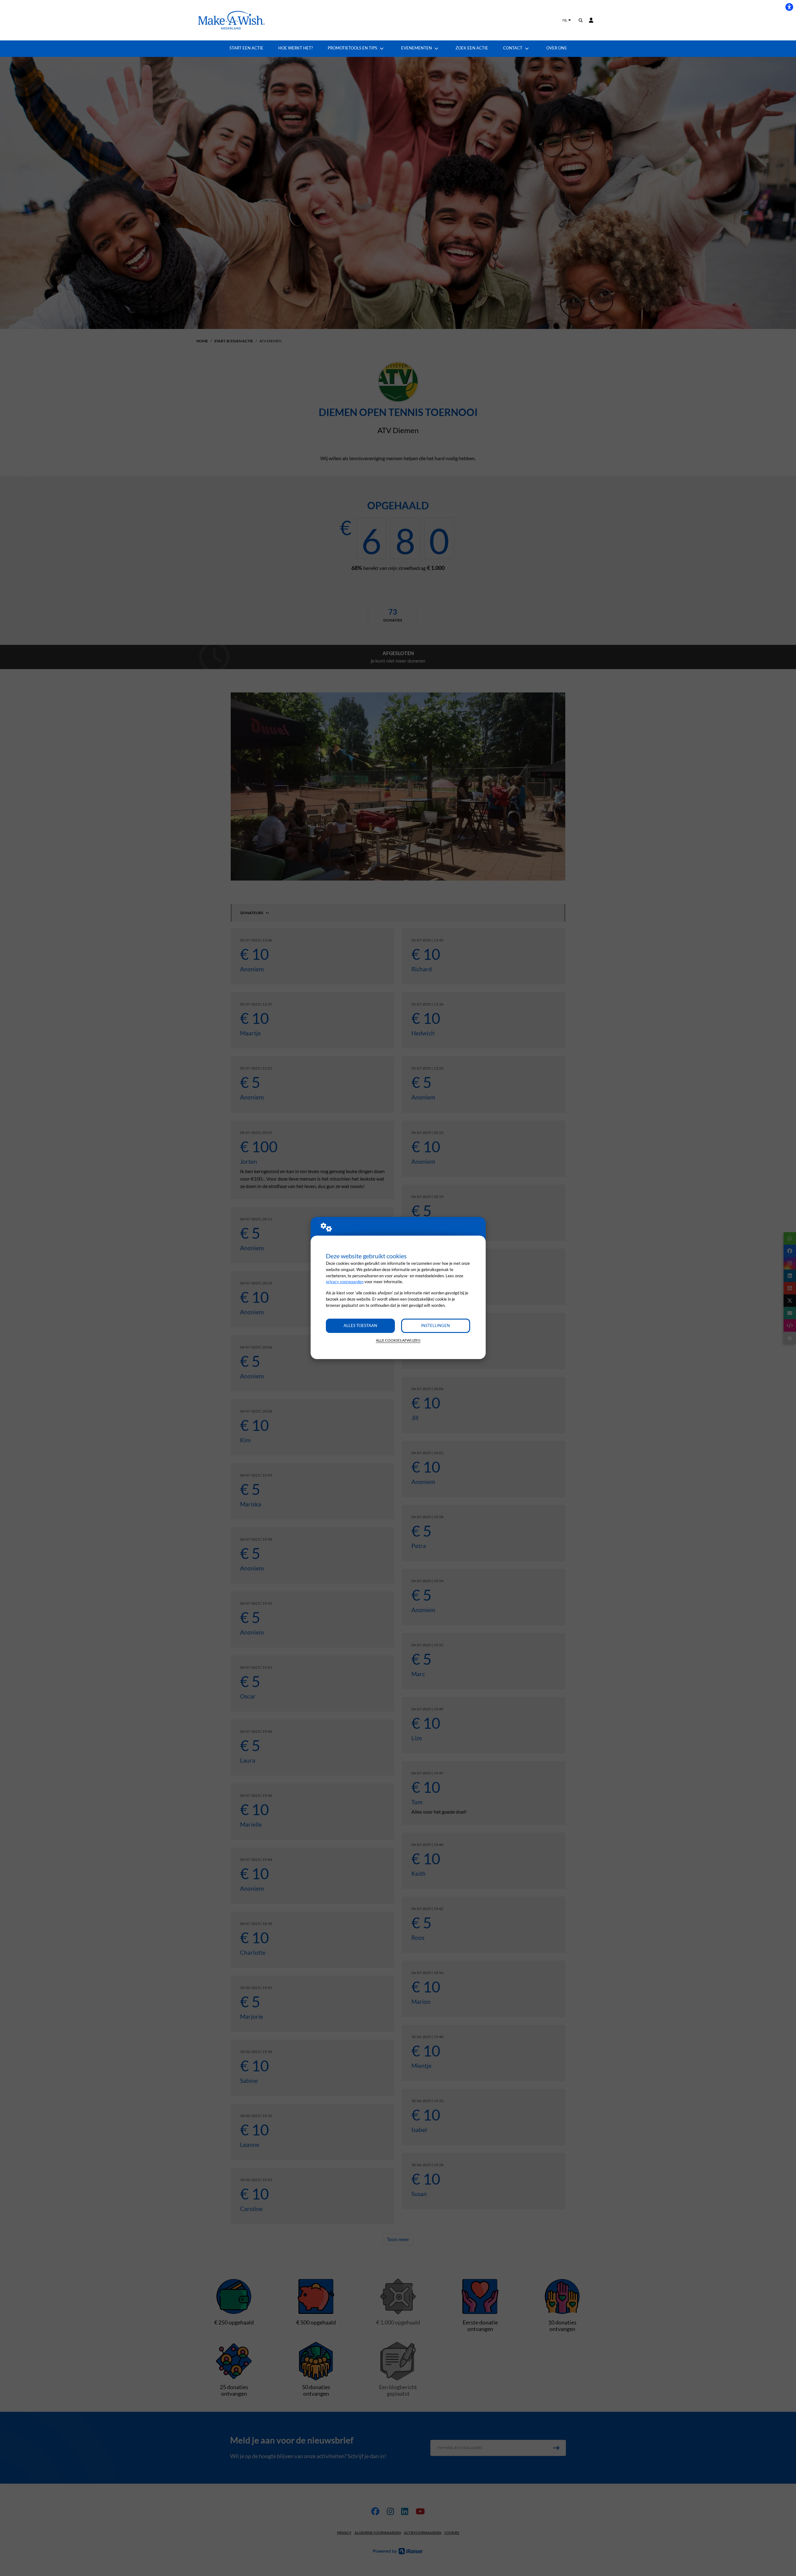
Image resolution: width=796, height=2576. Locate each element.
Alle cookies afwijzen (398, 1340)
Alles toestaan (360, 1325)
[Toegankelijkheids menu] (789, 7)
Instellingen (435, 1325)
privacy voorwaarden (345, 1282)
